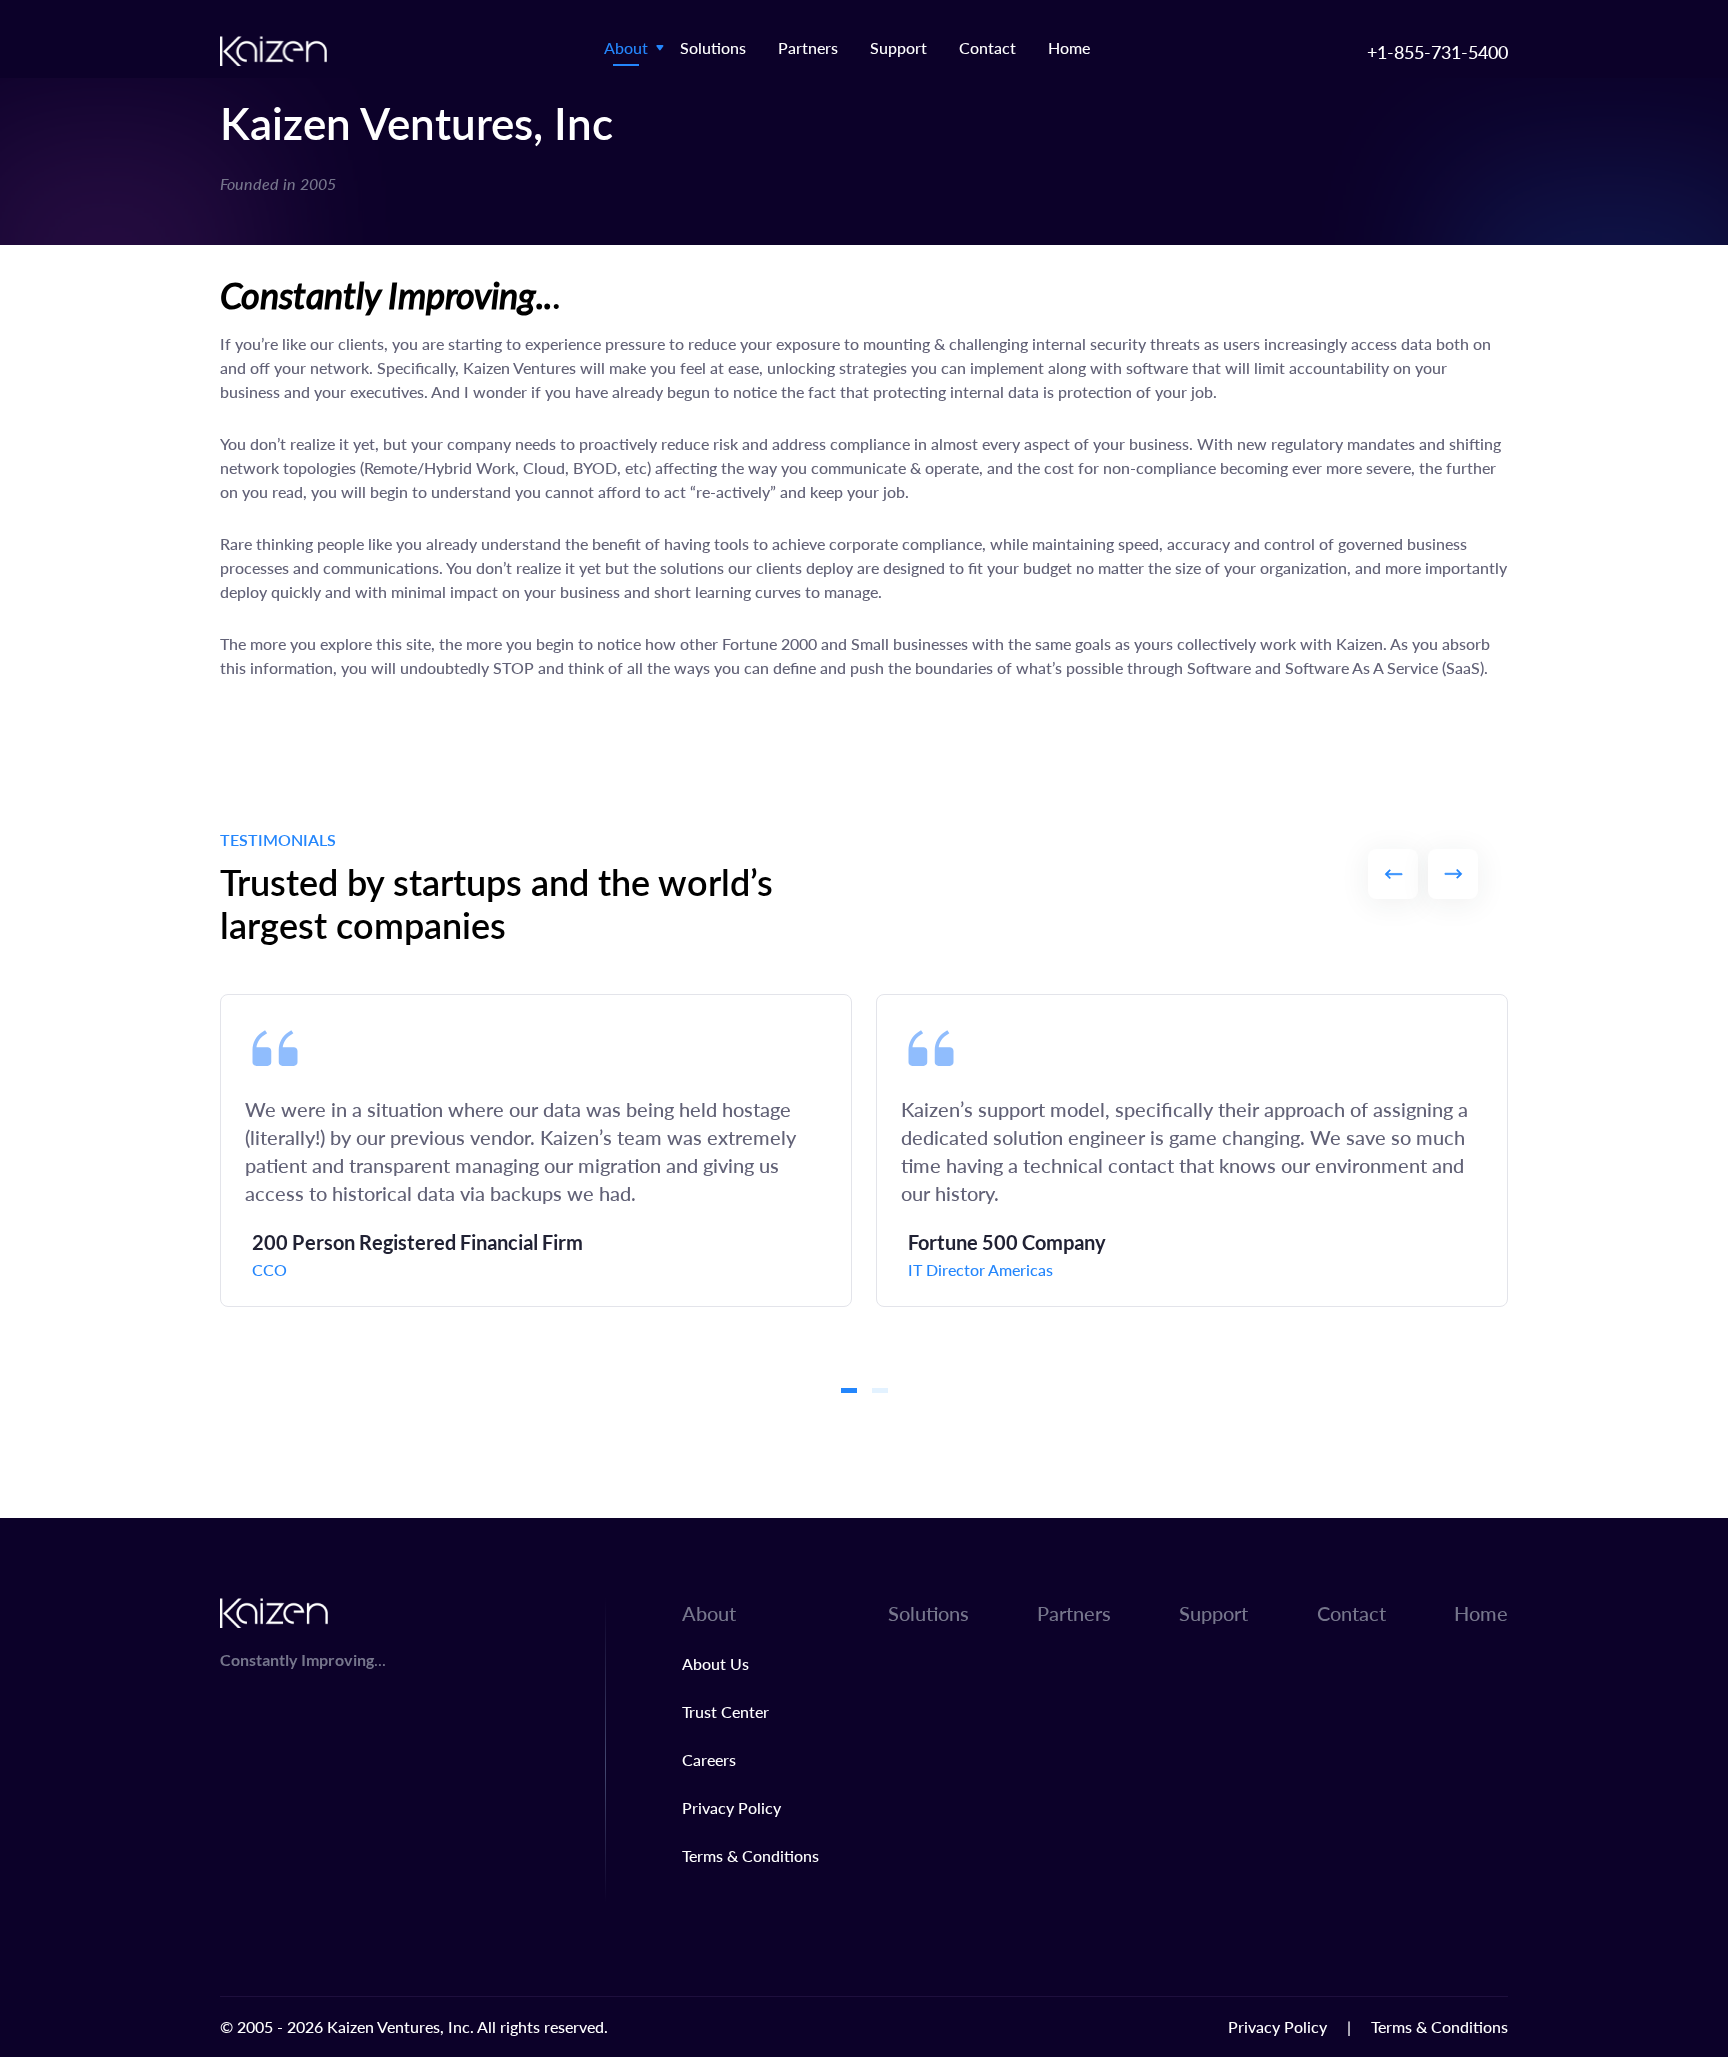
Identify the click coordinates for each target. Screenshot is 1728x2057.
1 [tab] (849, 1390)
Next (1453, 874)
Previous (1393, 874)
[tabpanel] (536, 1150)
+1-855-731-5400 (1437, 51)
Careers (709, 1759)
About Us (715, 1663)
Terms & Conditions (750, 1855)
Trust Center (725, 1711)
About (626, 47)
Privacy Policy (731, 1807)
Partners (808, 47)
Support (898, 47)
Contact (987, 47)
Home (1069, 47)
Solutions (713, 47)
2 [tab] (880, 1390)
